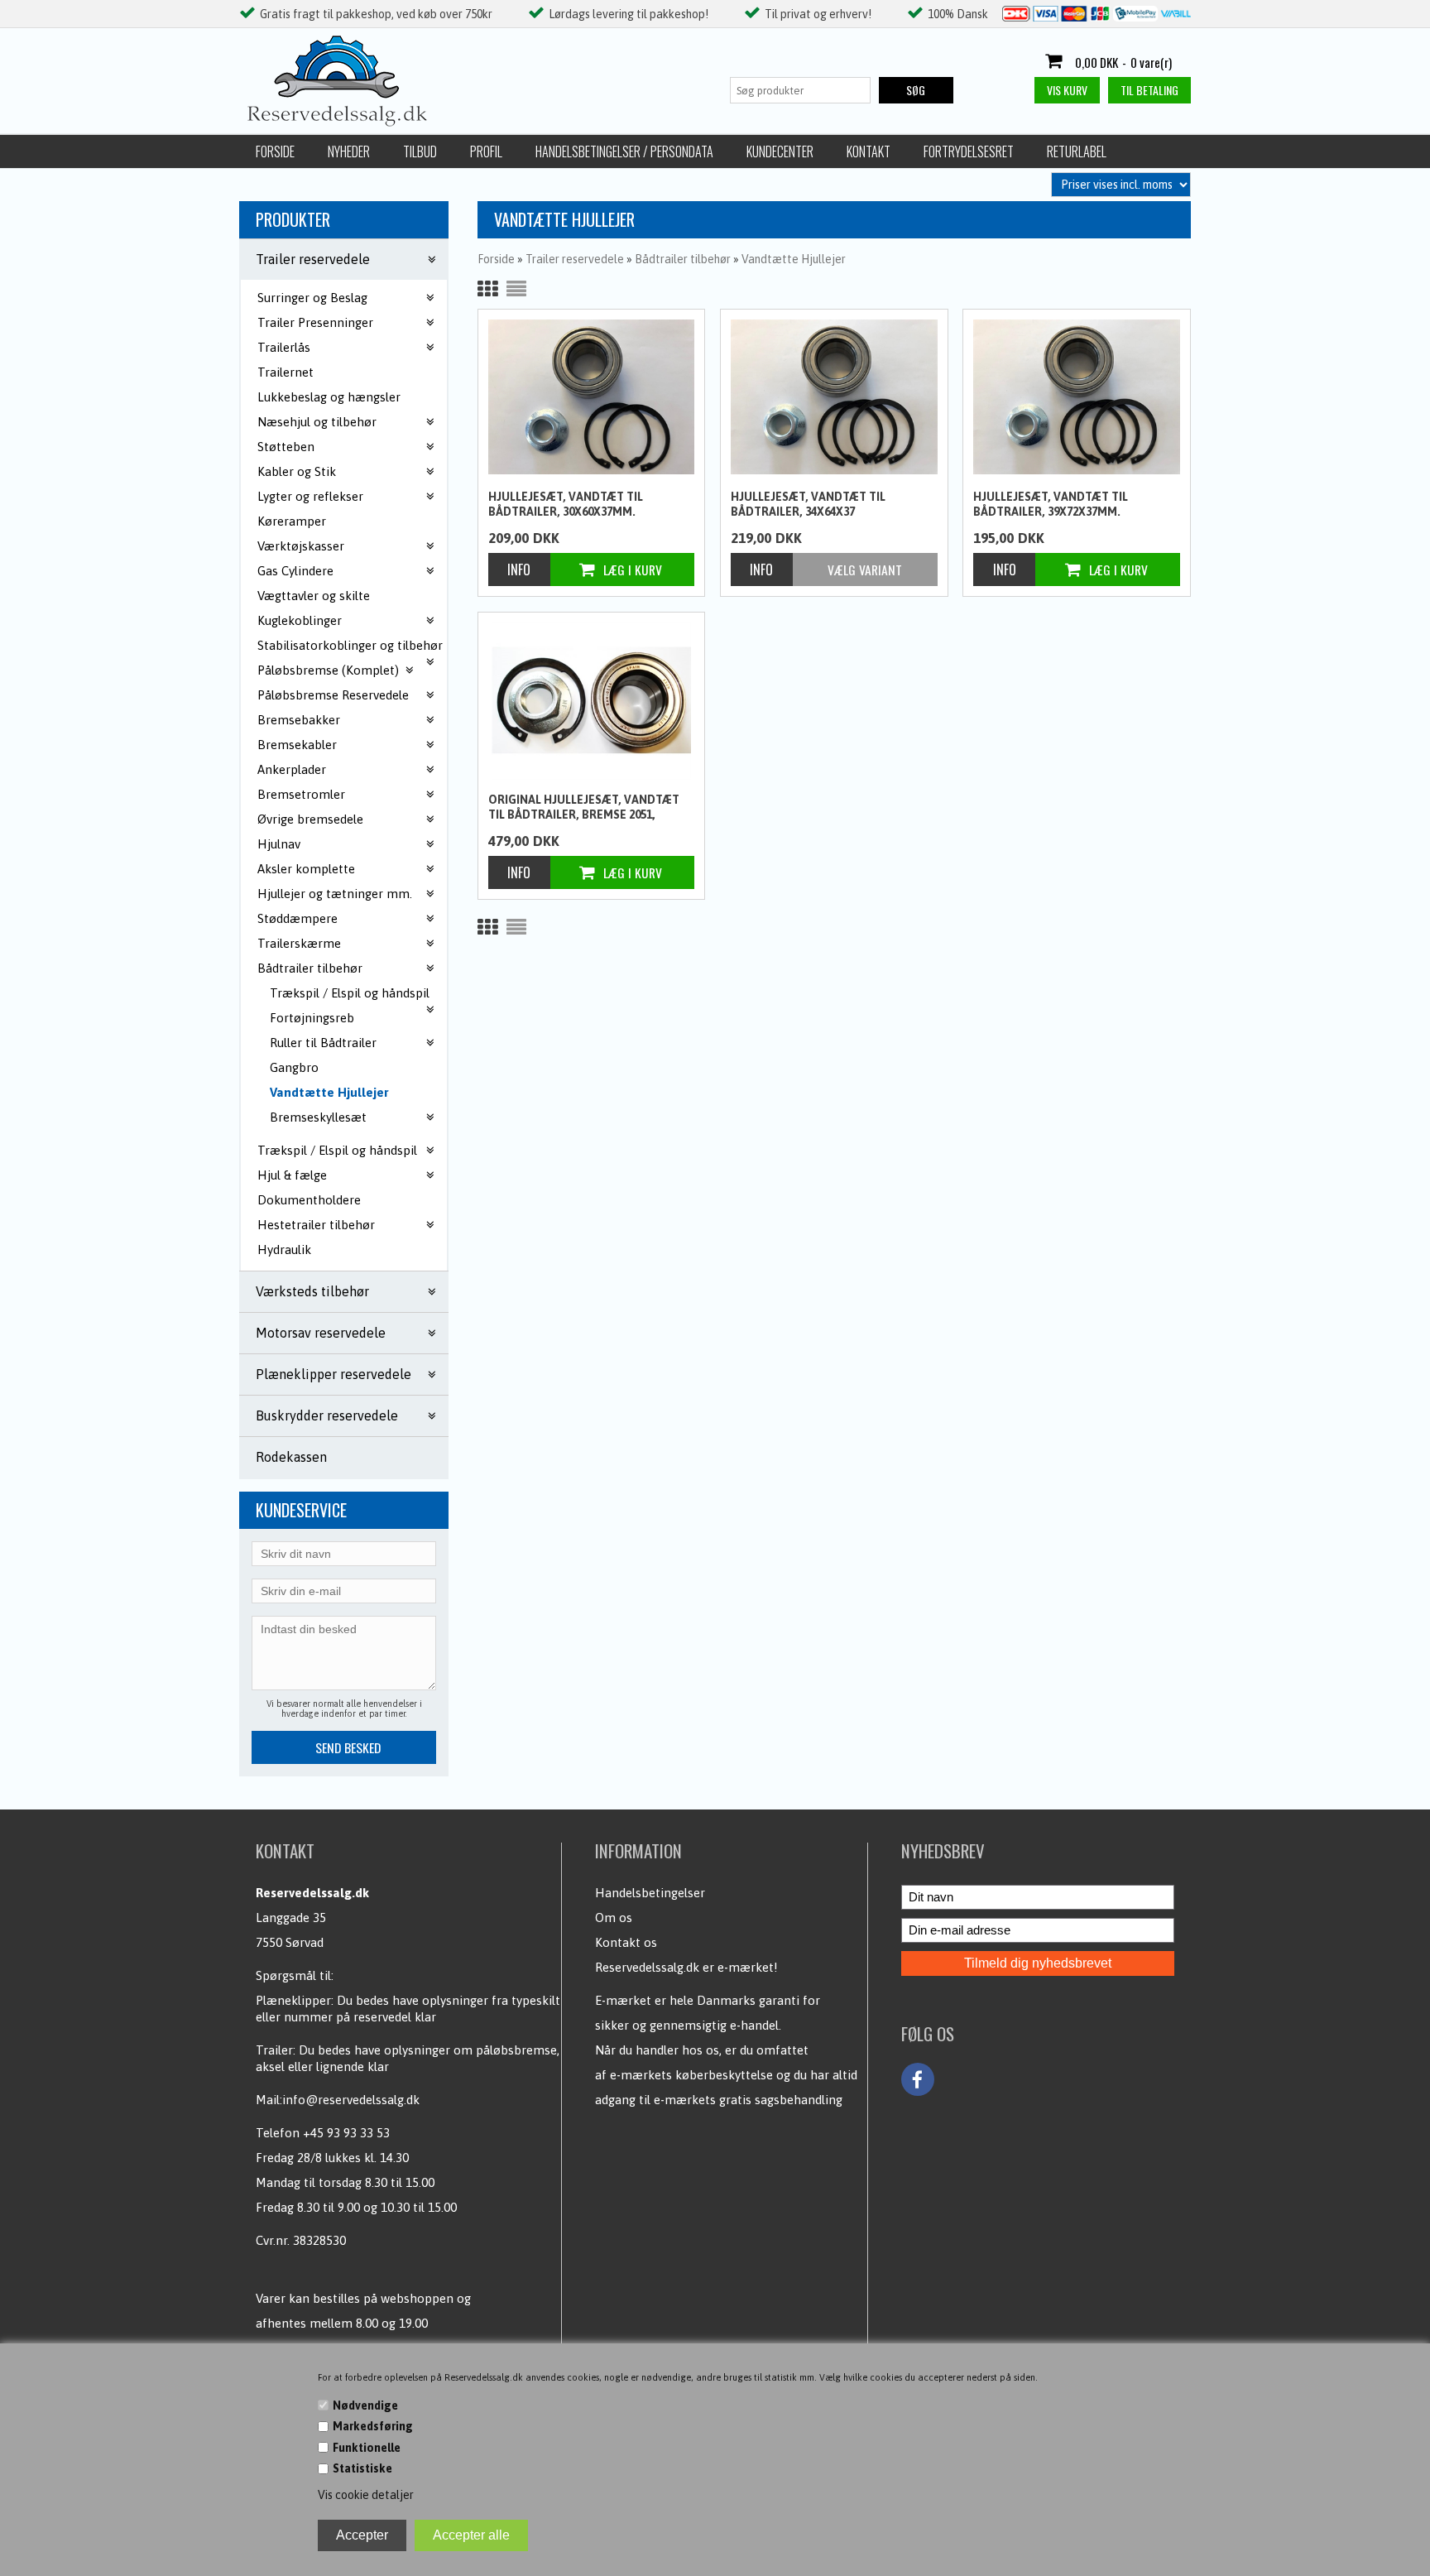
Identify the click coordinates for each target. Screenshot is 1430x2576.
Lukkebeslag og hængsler (329, 397)
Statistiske (362, 2468)
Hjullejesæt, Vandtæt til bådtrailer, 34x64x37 (808, 504)
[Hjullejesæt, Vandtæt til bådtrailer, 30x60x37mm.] (592, 397)
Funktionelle (367, 2448)
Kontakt (869, 151)
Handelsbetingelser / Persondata (624, 151)
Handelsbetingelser (650, 1893)
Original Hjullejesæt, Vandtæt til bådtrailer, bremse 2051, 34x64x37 (584, 808)
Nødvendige (365, 2405)
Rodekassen (291, 1457)
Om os (614, 1918)
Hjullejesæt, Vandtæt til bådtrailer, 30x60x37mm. (566, 504)
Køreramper (292, 521)
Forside (275, 151)
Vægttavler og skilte (314, 596)
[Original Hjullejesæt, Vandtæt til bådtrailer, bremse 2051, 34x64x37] (592, 701)
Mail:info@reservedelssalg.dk (338, 2100)
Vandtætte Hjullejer (329, 1092)
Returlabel (1077, 151)
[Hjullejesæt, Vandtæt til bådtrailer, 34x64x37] (834, 397)
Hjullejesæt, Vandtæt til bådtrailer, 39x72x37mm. (1051, 504)
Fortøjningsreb (312, 1018)
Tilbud (420, 151)
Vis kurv (1067, 90)
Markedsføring (373, 2426)
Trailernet (286, 372)
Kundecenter (780, 151)
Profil (486, 151)
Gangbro (294, 1067)
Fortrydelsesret (969, 151)
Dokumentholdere (309, 1200)
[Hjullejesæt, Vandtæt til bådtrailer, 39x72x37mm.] (1077, 397)
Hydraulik (284, 1250)
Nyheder (349, 151)
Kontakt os (626, 1942)
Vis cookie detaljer (366, 2495)
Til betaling (1149, 90)
